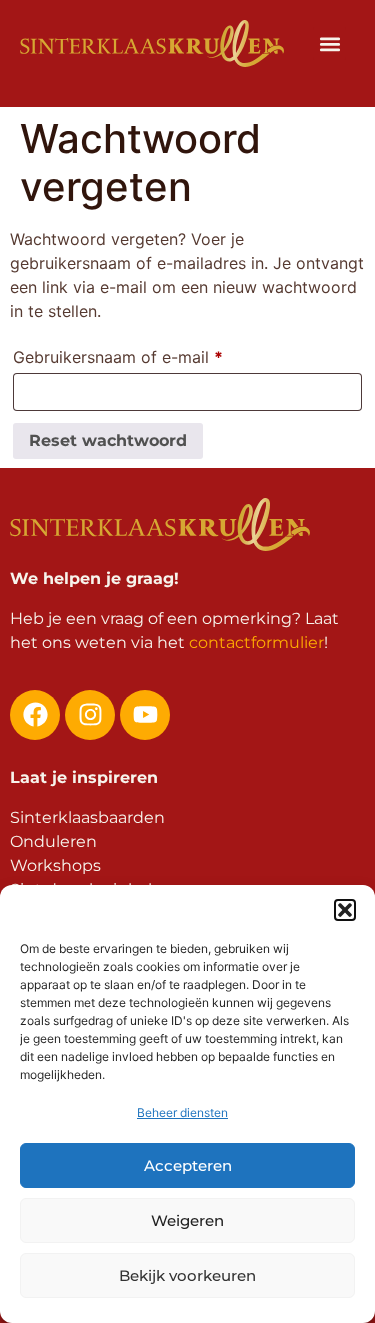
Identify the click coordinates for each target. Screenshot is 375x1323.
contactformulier (256, 642)
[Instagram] (90, 715)
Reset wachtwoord (108, 440)
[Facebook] (35, 715)
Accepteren (188, 1165)
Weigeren (187, 1220)
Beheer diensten (182, 1112)
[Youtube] (145, 715)
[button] (345, 910)
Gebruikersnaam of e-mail (143, 354)
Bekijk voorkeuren (187, 1275)
